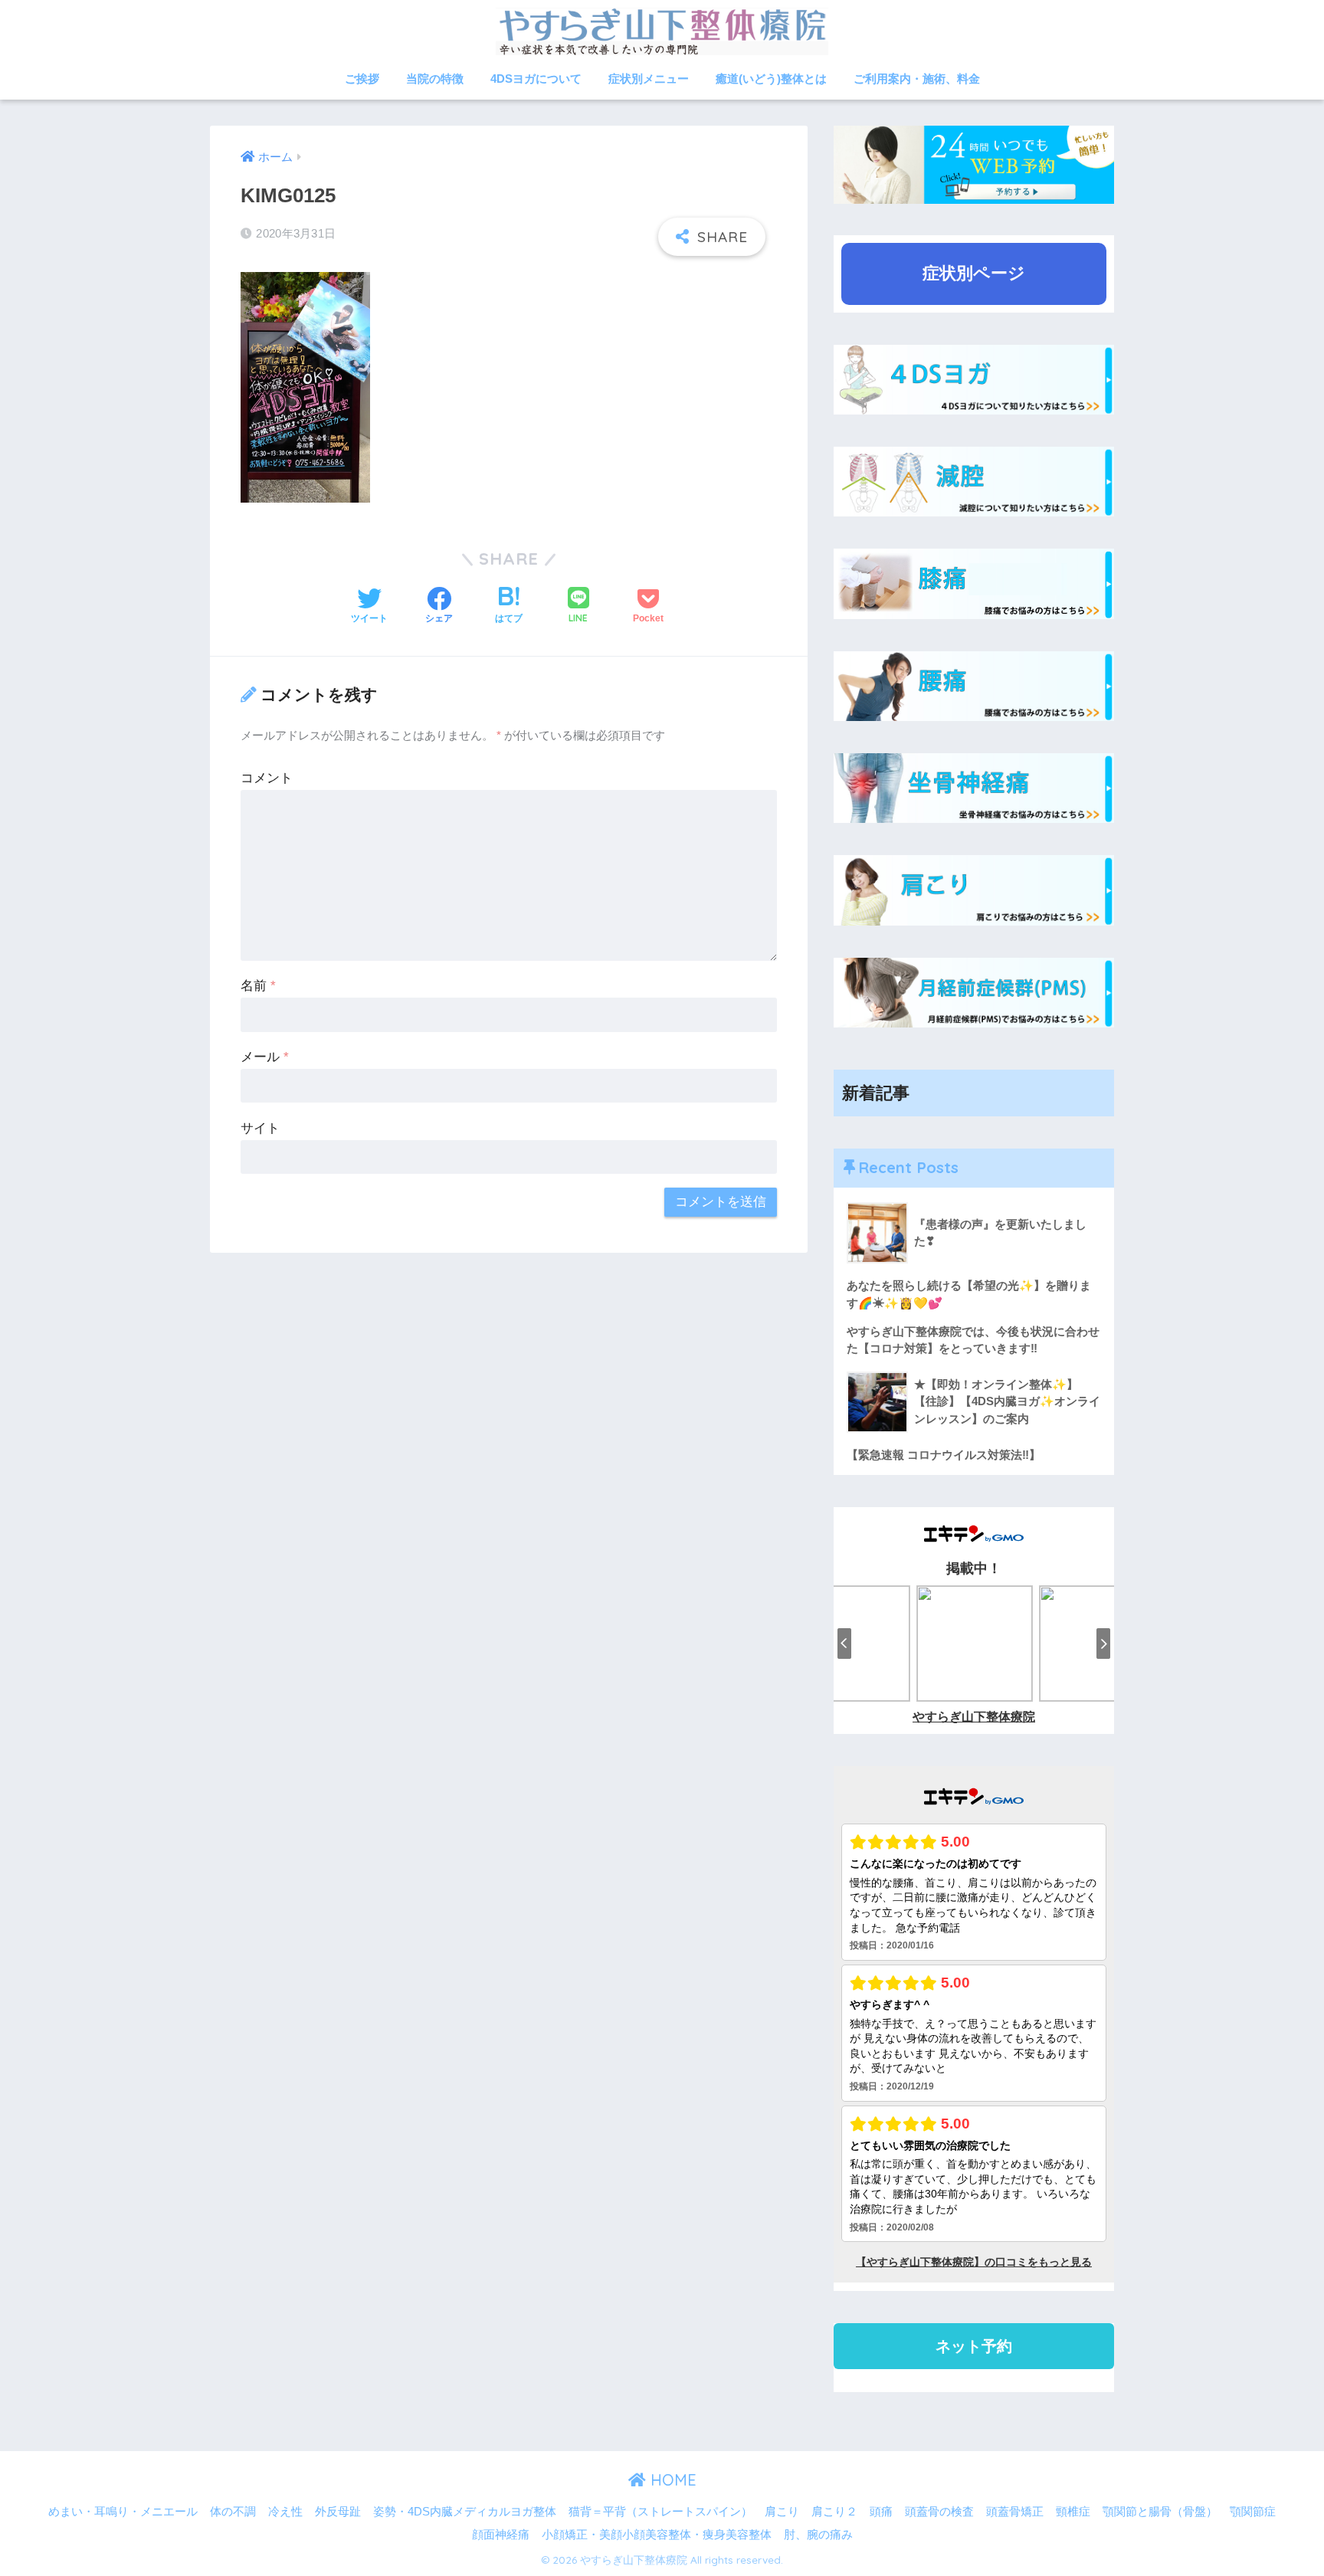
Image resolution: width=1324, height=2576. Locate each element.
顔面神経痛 (501, 2535)
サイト (260, 1128)
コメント (267, 778)
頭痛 (881, 2512)
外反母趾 (338, 2512)
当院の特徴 (435, 79)
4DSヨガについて (536, 79)
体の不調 (233, 2512)
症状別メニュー (649, 79)
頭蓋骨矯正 (1015, 2512)
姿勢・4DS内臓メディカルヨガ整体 (465, 2512)
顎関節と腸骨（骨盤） (1160, 2512)
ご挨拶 (362, 79)
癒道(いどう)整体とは (771, 79)
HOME (671, 2480)
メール (265, 1057)
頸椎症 (1073, 2512)
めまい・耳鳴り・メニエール (123, 2512)
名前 (258, 986)
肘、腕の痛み (818, 2535)
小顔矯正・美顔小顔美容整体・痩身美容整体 (657, 2535)
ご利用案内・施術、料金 (917, 79)
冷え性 (285, 2512)
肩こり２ (834, 2512)
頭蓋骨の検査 (939, 2512)
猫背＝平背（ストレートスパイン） (660, 2512)
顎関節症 (1253, 2512)
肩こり (782, 2512)
